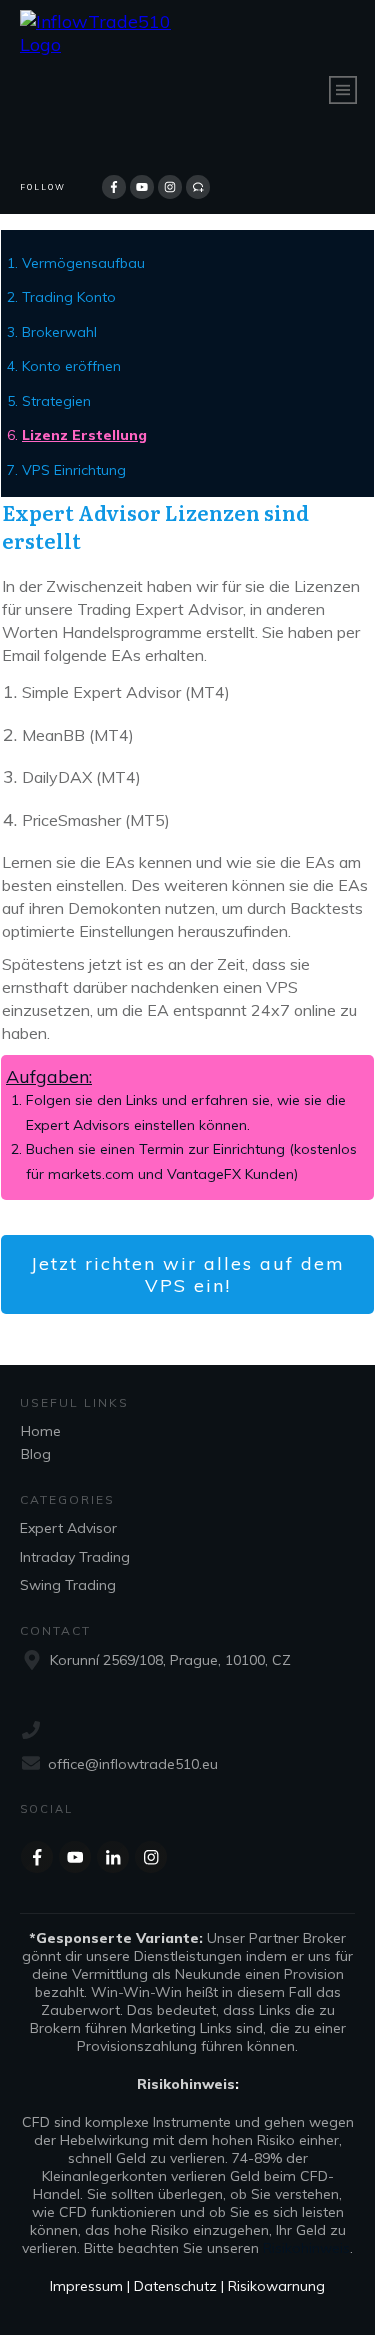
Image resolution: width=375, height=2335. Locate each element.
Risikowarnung (276, 2286)
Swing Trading (68, 1585)
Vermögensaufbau (83, 263)
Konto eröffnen (71, 366)
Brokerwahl (59, 332)
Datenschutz (177, 2286)
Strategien (56, 401)
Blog (36, 1454)
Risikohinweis (306, 2248)
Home (41, 1431)
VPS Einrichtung (74, 470)
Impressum (88, 2286)
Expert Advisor (68, 1528)
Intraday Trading (75, 1557)
